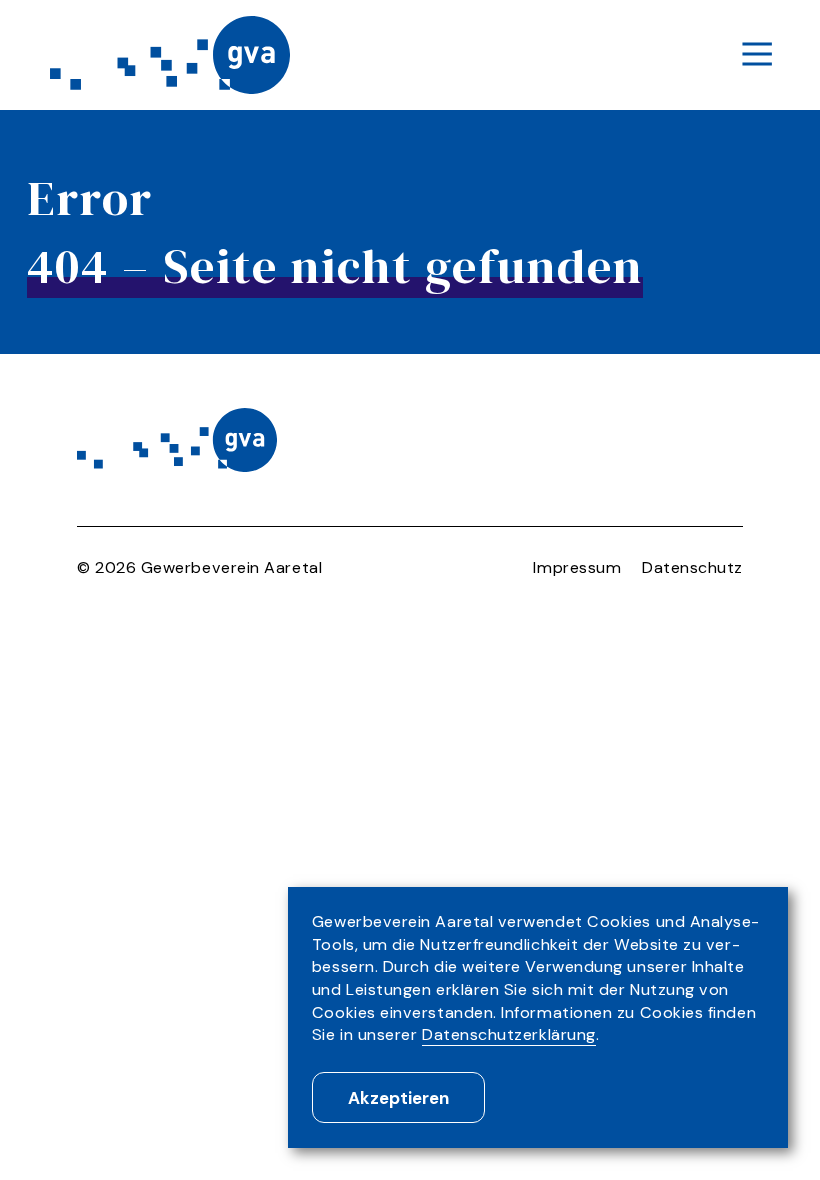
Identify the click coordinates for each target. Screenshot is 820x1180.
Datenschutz (692, 567)
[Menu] (757, 55)
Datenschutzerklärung (509, 1034)
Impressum (577, 567)
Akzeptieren (398, 1098)
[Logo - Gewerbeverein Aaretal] (170, 54)
